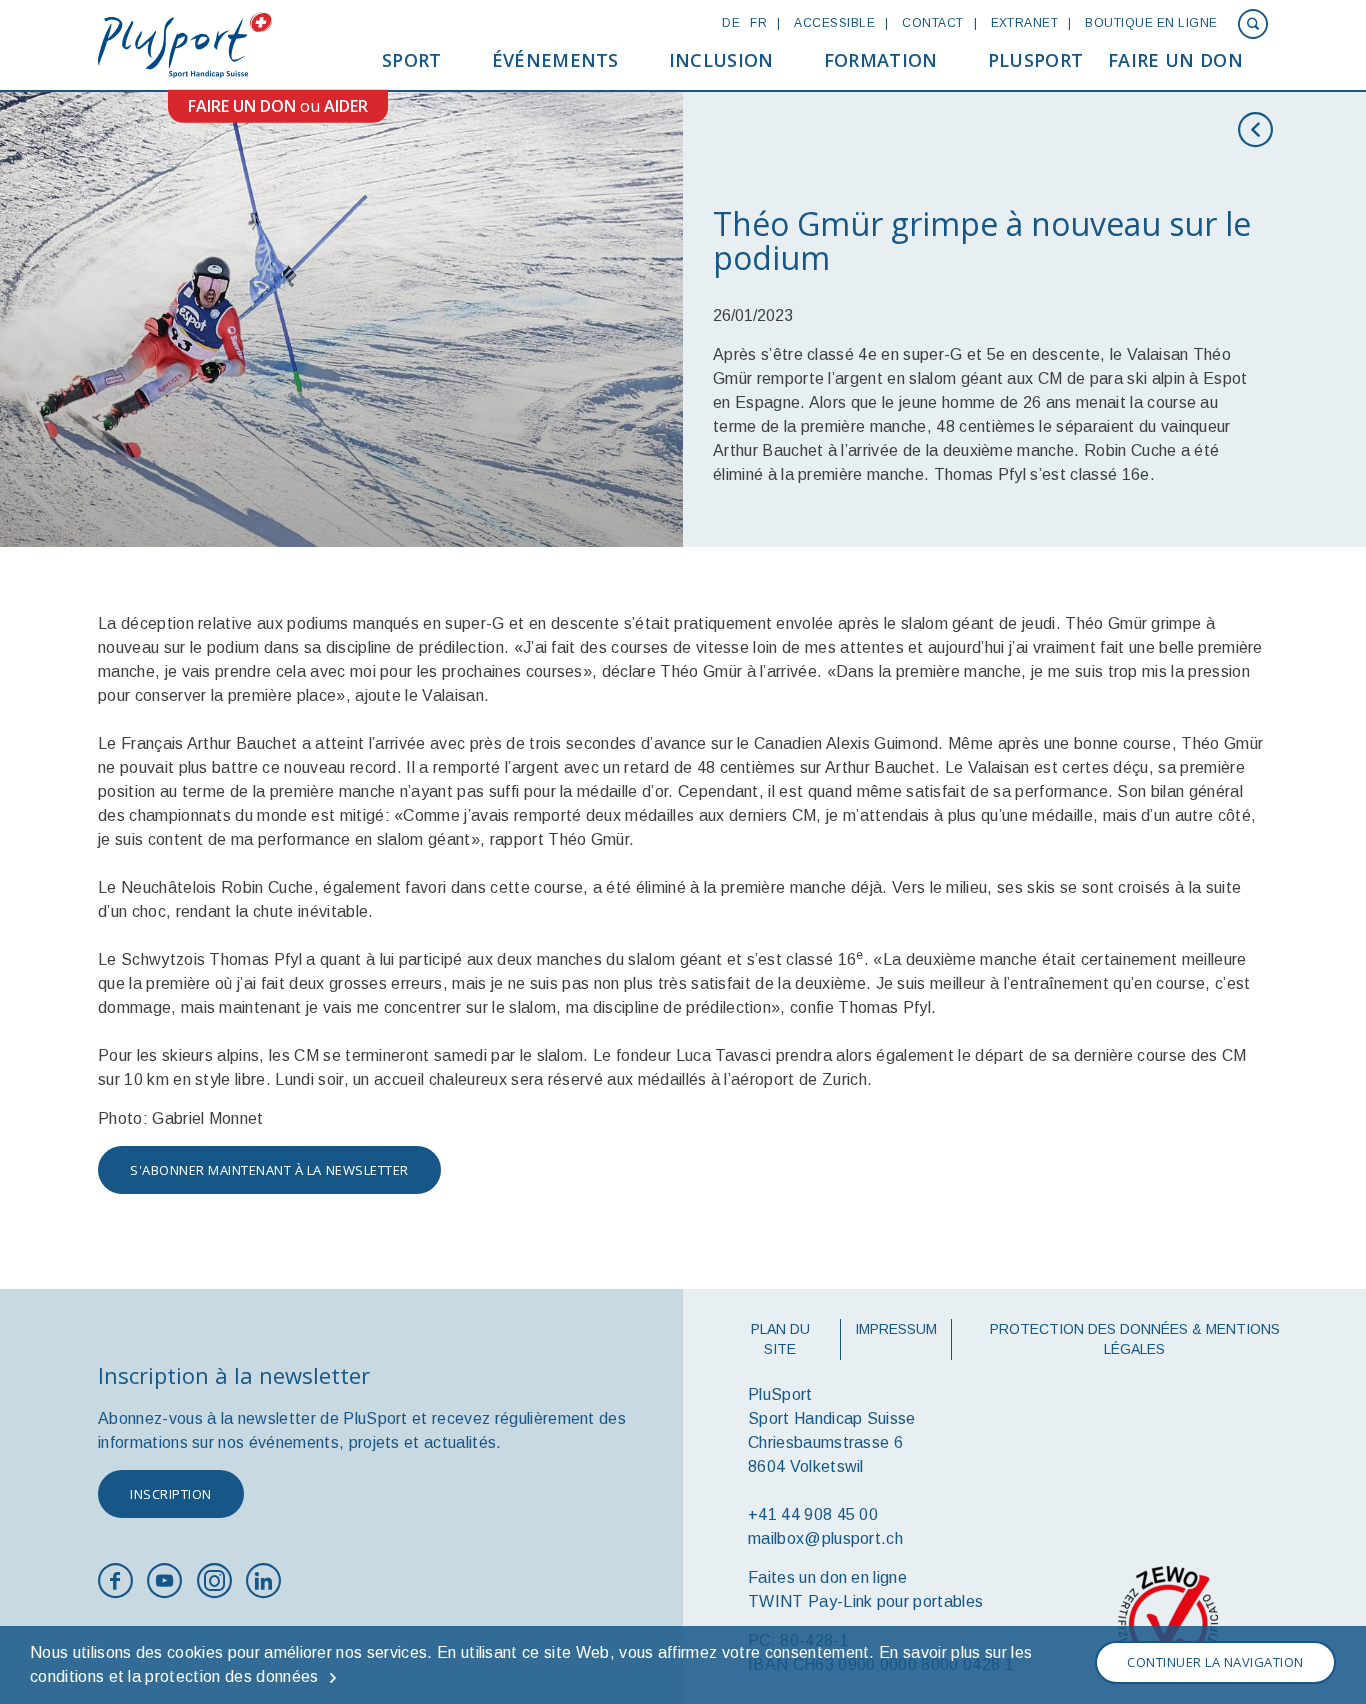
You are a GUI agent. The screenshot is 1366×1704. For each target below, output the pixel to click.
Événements (555, 60)
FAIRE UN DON (242, 106)
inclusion (721, 60)
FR (758, 23)
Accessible (834, 23)
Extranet (1025, 23)
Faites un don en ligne (827, 1577)
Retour (1260, 129)
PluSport (1036, 60)
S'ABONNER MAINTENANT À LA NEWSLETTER (269, 1170)
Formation (881, 60)
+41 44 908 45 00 (813, 1514)
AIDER (346, 106)
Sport (412, 60)
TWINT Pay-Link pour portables (865, 1601)
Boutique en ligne (1151, 23)
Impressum (896, 1329)
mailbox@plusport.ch (825, 1538)
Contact (932, 23)
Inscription (171, 1494)
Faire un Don (1175, 60)
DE (731, 23)
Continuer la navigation (1215, 1662)
